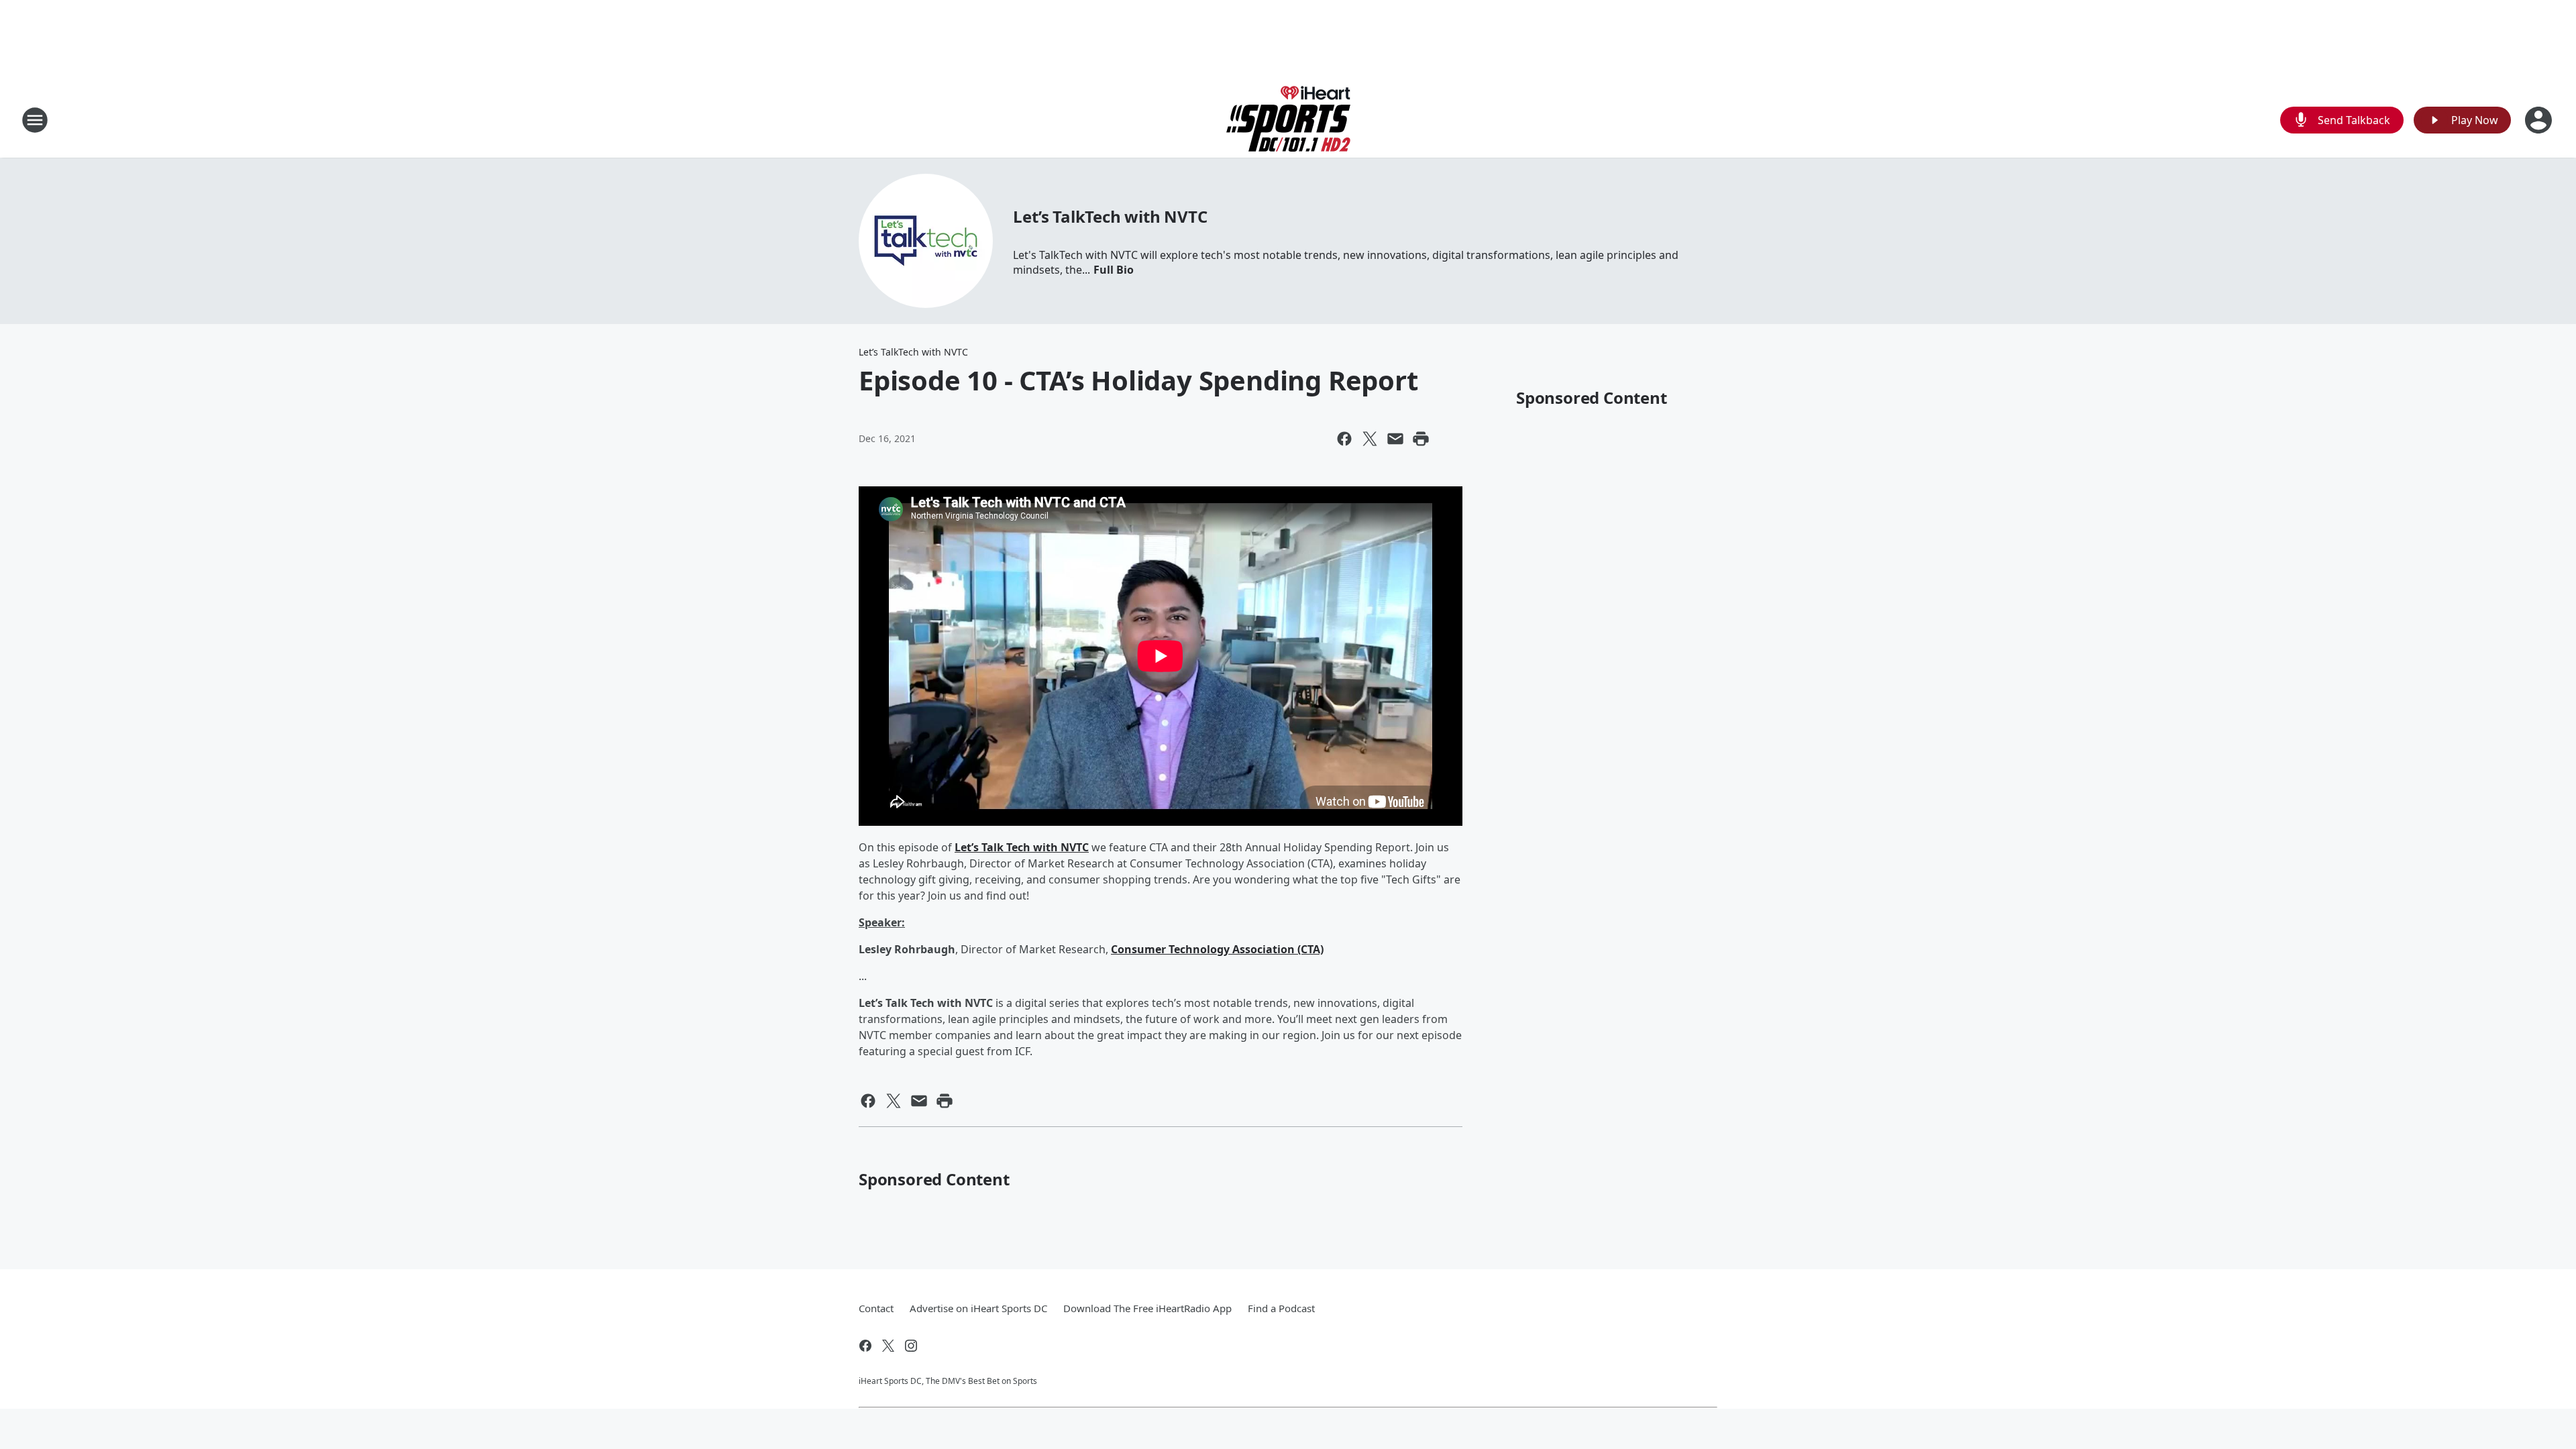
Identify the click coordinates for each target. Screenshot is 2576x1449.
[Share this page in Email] (1395, 439)
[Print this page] (1421, 439)
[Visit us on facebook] (865, 1346)
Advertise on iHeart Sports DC (978, 1308)
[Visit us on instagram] (911, 1346)
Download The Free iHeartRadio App (1147, 1308)
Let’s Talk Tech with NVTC (1022, 847)
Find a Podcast (1281, 1308)
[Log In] (2540, 120)
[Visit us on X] (888, 1346)
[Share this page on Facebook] (1344, 439)
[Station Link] (1288, 120)
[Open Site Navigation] (35, 120)
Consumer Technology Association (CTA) (1217, 949)
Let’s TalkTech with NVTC (1110, 216)
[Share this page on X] (1370, 439)
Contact (876, 1308)
